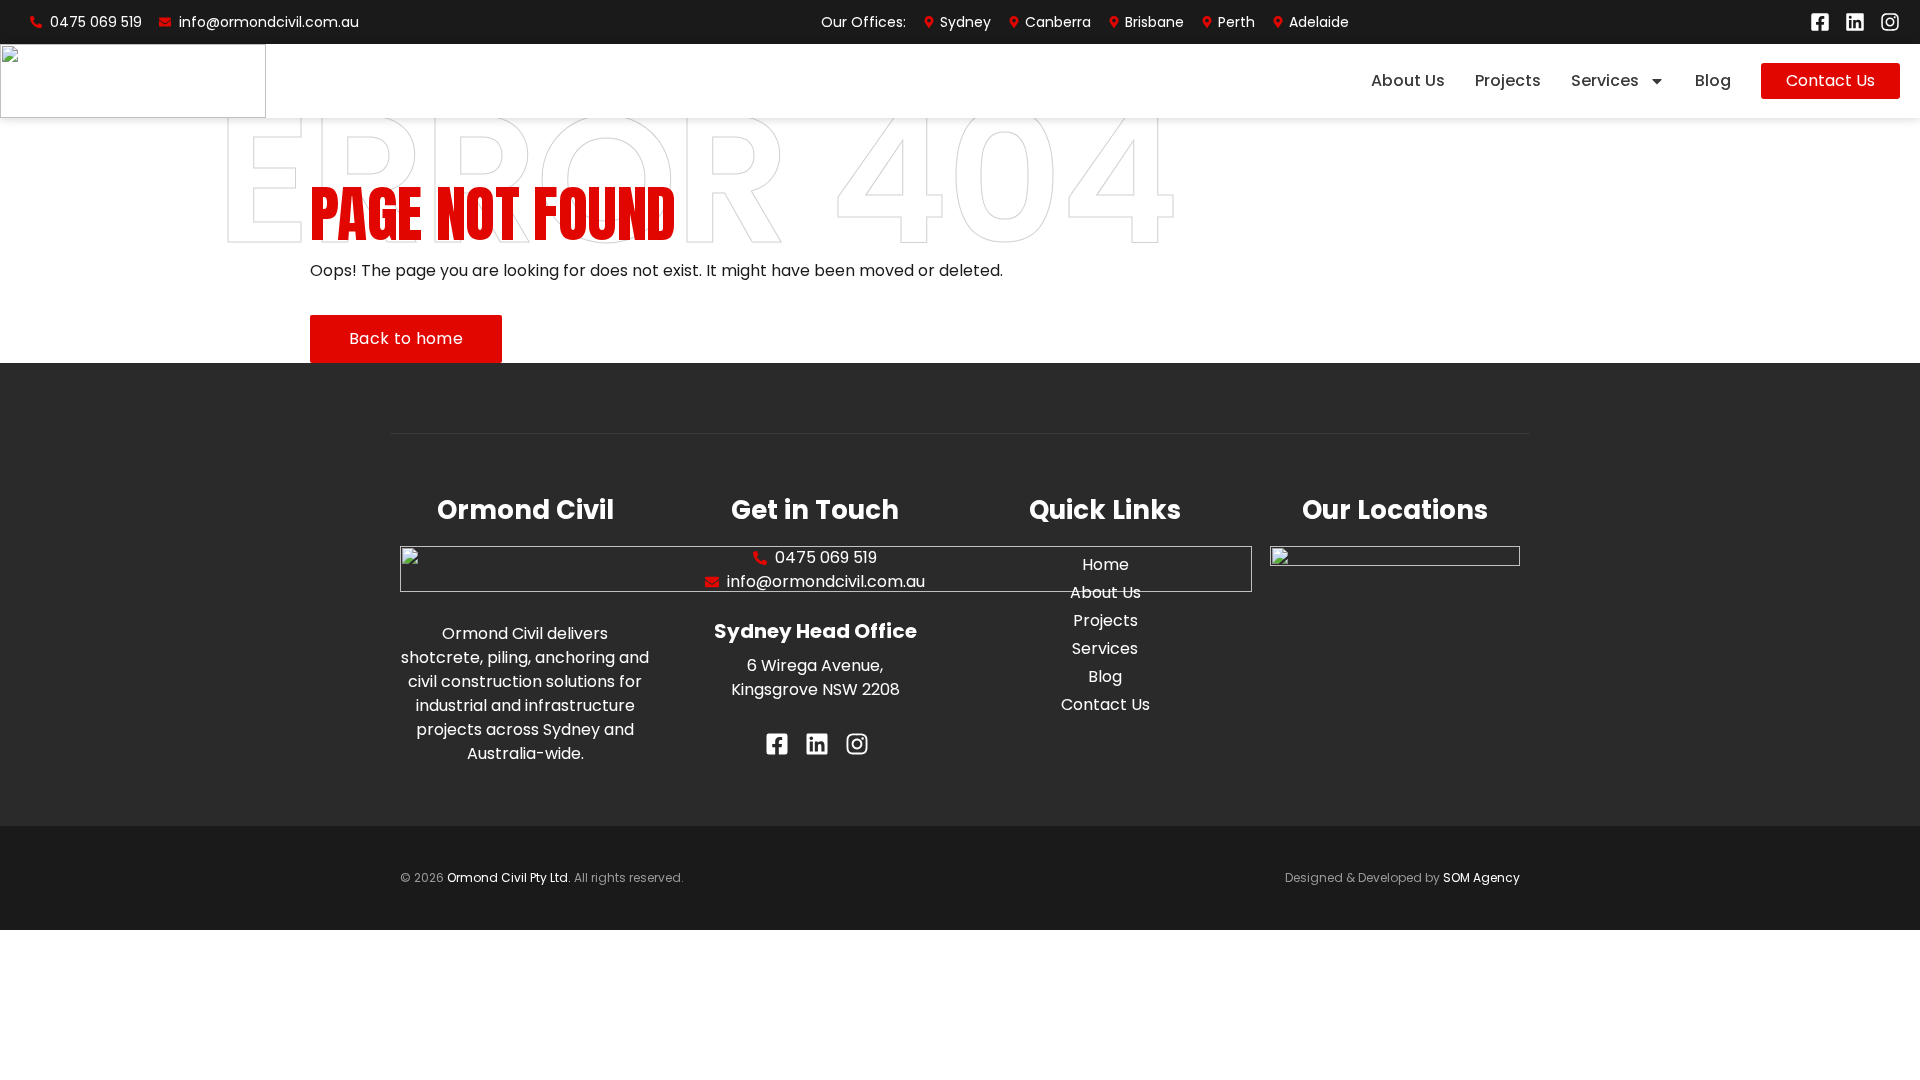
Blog (1713, 80)
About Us (1408, 80)
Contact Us (1105, 704)
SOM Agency (1481, 877)
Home (1105, 564)
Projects (1508, 80)
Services (1605, 80)
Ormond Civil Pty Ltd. (509, 877)
